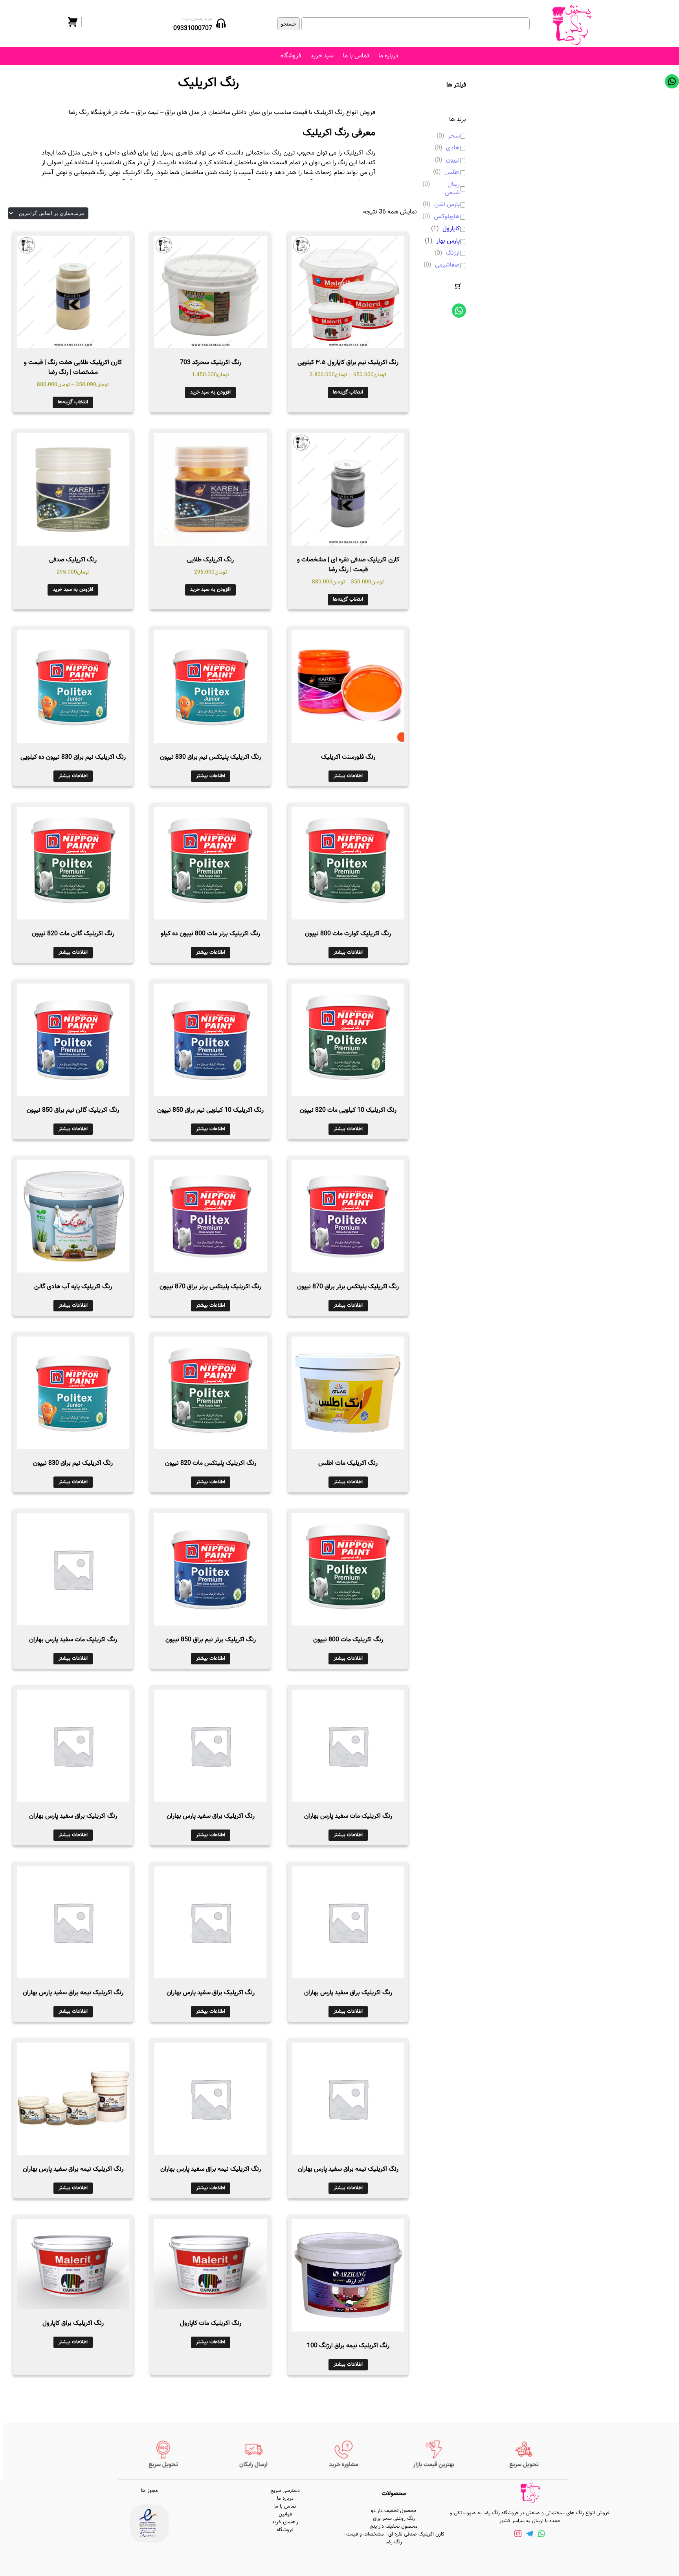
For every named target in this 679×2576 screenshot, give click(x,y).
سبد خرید (322, 56)
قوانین (285, 2514)
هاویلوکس (447, 217)
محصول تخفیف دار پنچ (394, 2526)
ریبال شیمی (452, 189)
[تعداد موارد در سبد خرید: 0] (458, 286)
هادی (453, 148)
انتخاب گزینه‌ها (348, 392)
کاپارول (451, 229)
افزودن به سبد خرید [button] (210, 392)
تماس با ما (356, 56)
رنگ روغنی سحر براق (394, 2519)
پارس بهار (448, 242)
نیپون (453, 161)
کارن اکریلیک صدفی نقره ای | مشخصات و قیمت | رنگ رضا (394, 2538)
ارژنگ (453, 254)
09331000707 (193, 28)
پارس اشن (447, 205)
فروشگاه (291, 56)
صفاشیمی (447, 266)
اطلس (452, 173)
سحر (454, 137)
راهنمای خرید (285, 2522)
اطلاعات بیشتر (348, 776)
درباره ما (388, 56)
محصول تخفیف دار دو (394, 2511)
